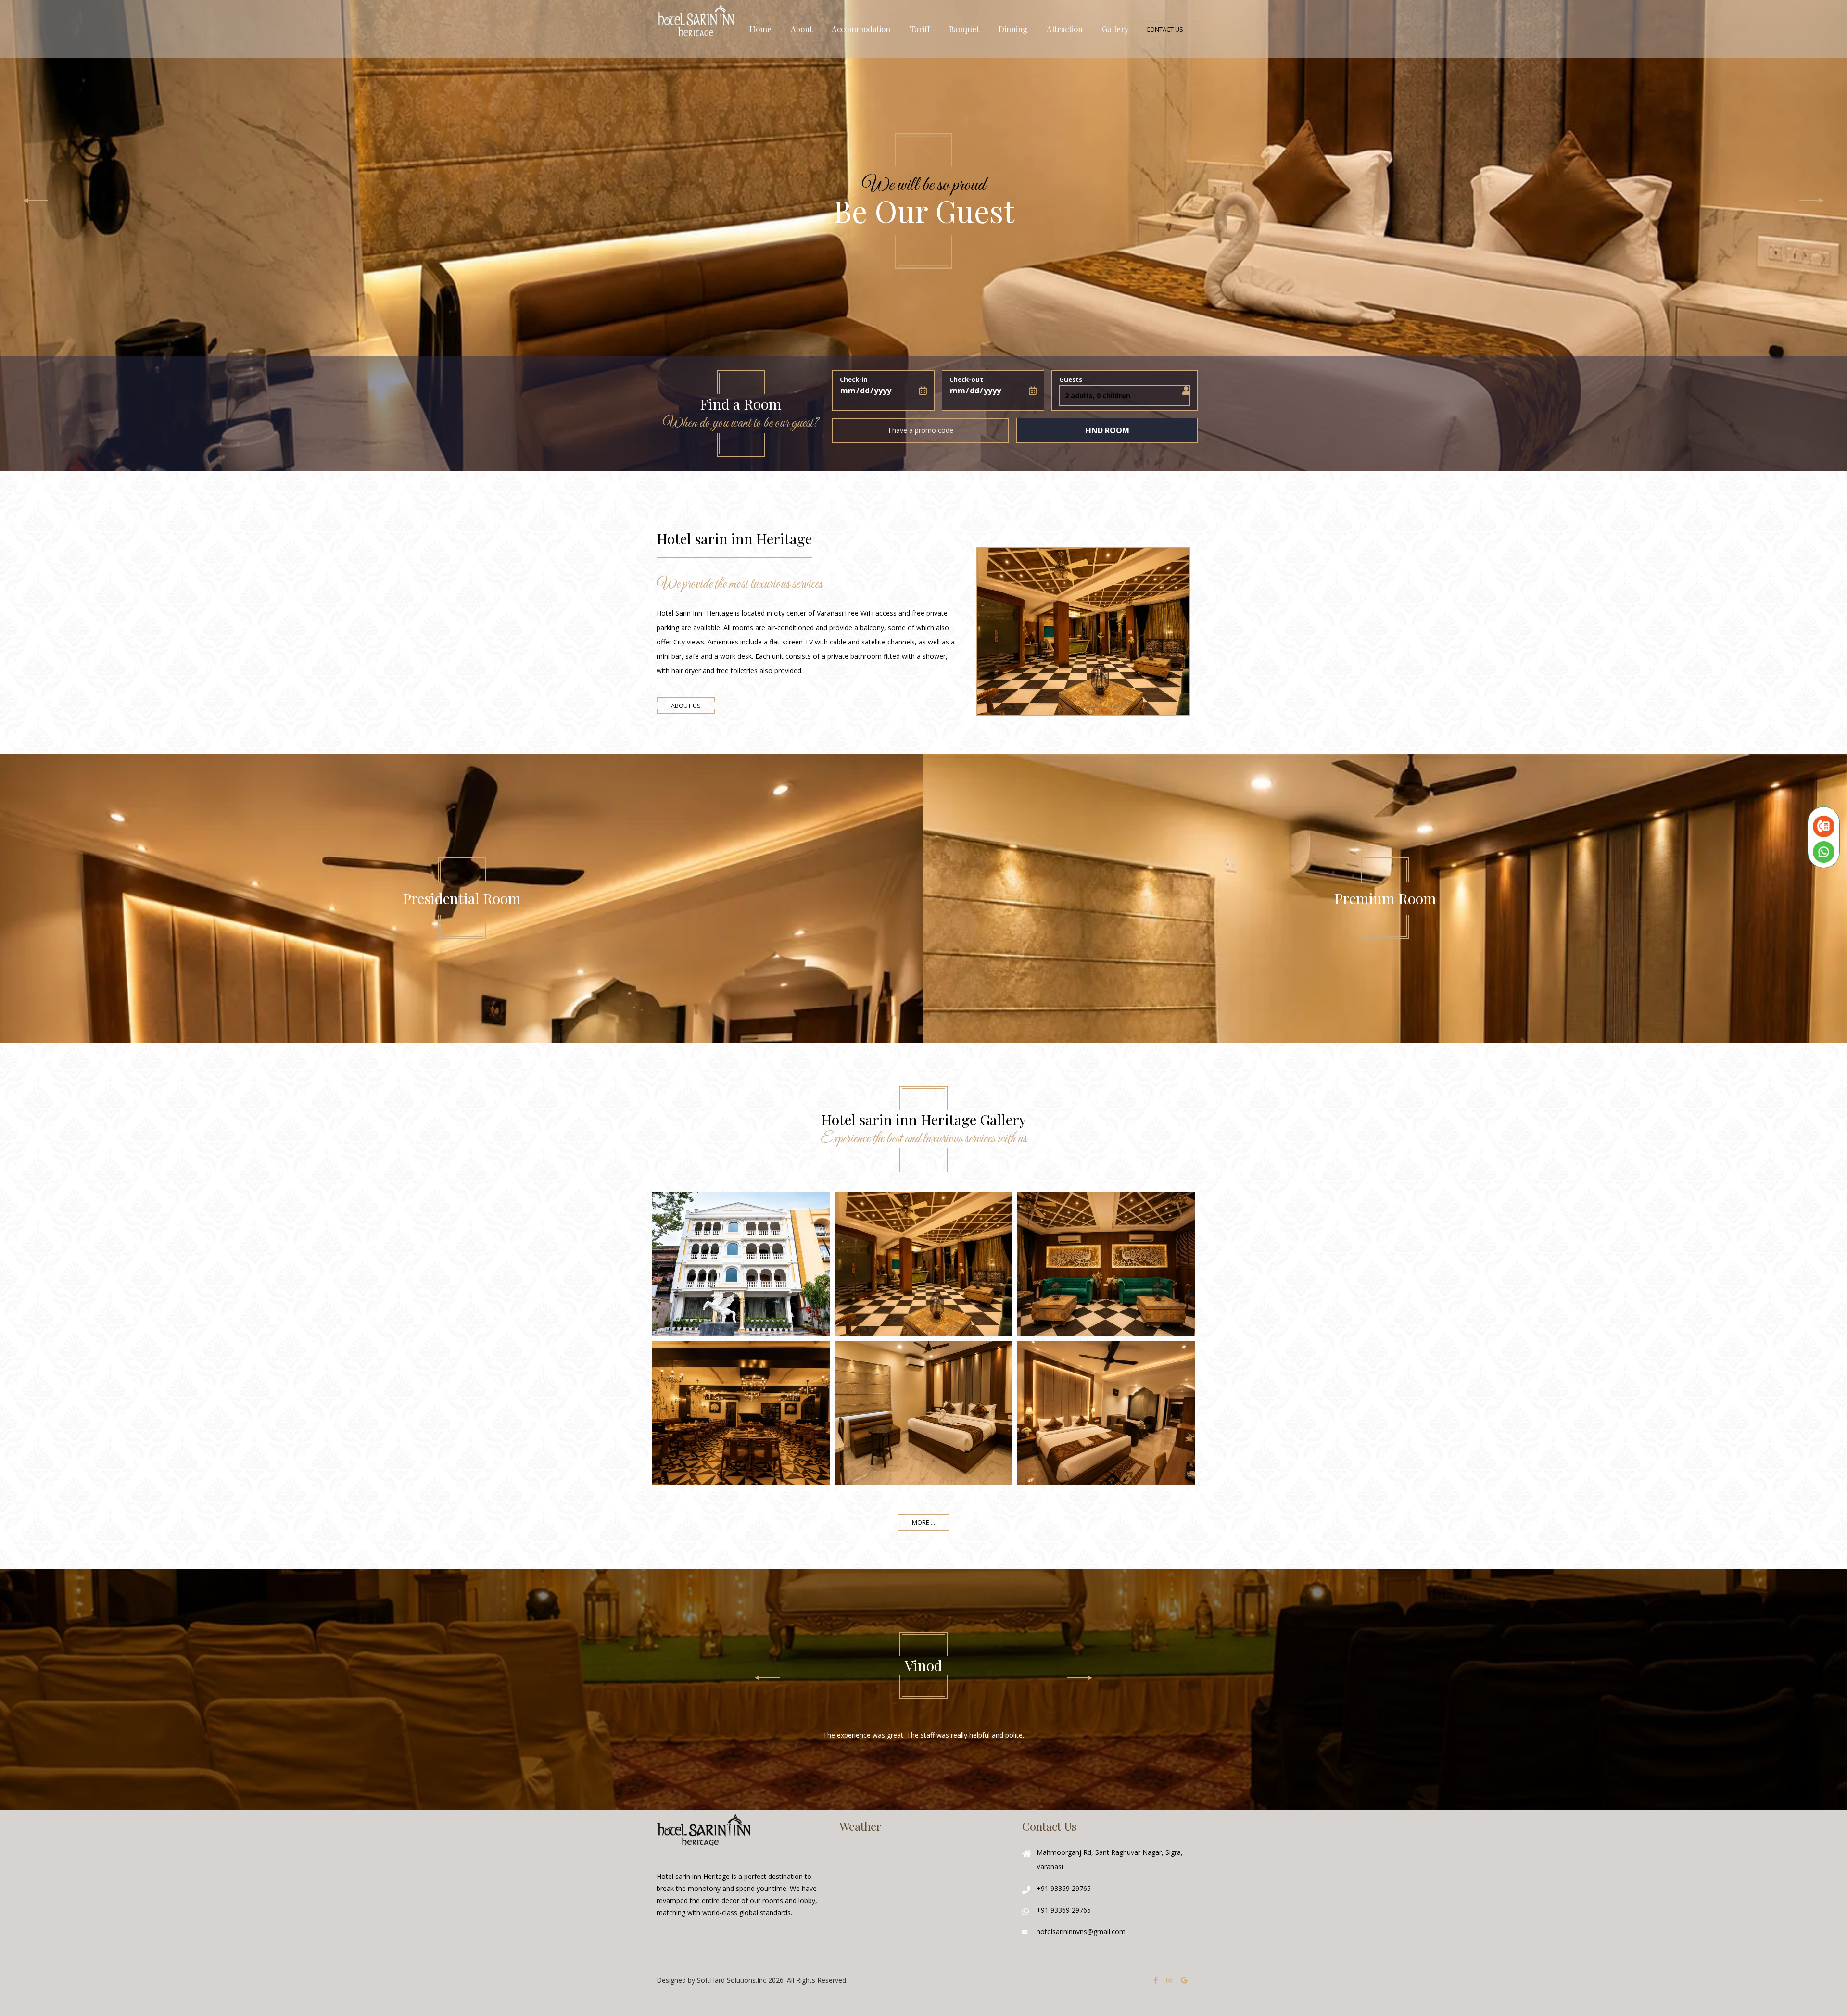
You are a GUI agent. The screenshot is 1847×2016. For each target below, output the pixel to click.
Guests (1071, 379)
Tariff (920, 29)
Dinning (1013, 29)
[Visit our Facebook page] (1156, 1980)
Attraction (1065, 29)
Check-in (854, 379)
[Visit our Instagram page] (1169, 1980)
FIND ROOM (1107, 430)
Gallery (1115, 29)
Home (760, 29)
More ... (923, 1522)
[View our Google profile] (1184, 1980)
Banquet (964, 29)
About (802, 29)
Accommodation (861, 29)
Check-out (966, 379)
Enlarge (741, 1264)
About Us (686, 706)
